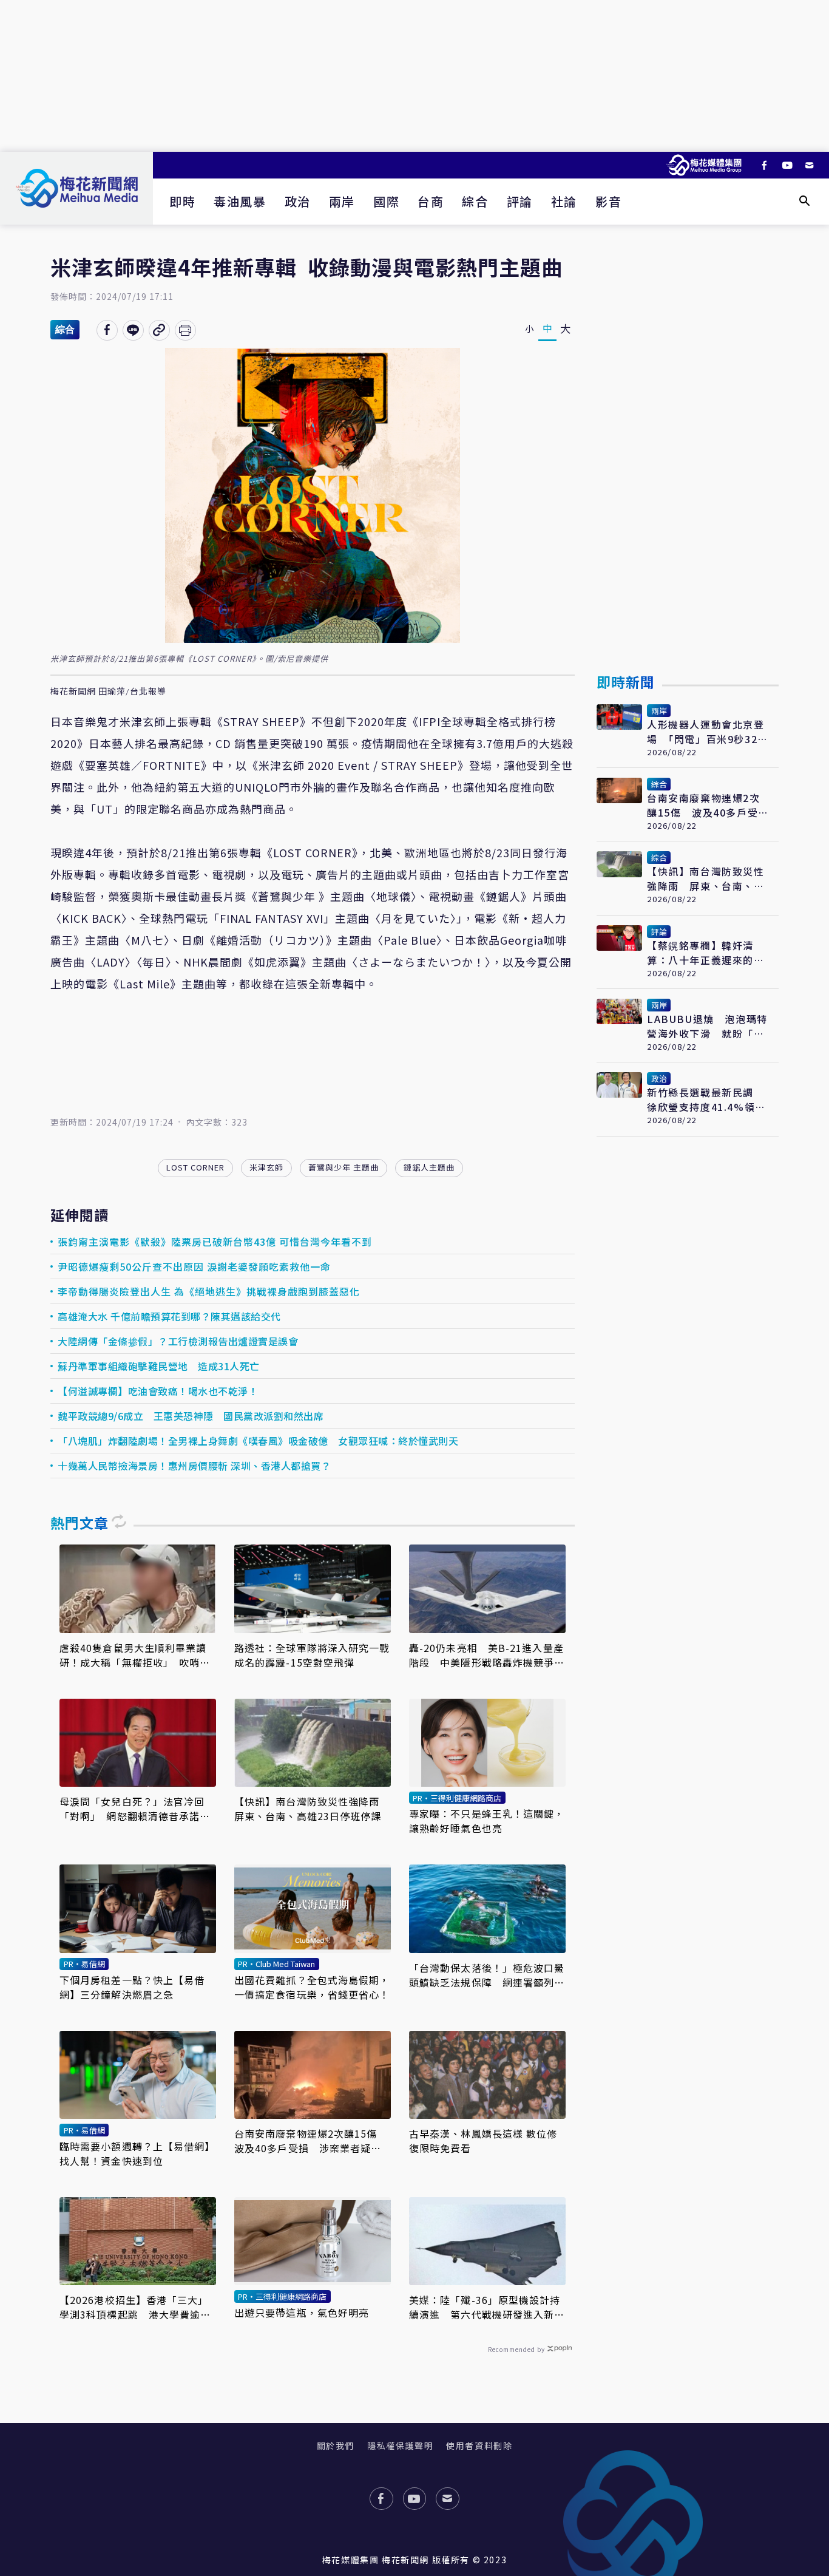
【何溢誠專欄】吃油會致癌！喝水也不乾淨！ (158, 1391)
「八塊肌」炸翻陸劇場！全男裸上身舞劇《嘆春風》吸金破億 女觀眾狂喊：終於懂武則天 (258, 1441)
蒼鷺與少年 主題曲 (343, 1167)
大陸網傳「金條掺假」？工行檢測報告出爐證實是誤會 (178, 1341)
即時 (182, 201)
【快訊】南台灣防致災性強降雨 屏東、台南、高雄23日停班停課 (312, 1809)
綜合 (475, 201)
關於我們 (336, 2445)
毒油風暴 (240, 201)
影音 (608, 201)
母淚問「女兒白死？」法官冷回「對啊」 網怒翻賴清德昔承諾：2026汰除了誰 (135, 1809)
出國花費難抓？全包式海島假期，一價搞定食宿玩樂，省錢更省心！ (312, 1987)
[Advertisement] (414, 76)
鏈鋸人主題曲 (429, 1167)
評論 (520, 201)
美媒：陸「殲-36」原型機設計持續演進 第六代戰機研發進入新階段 (487, 2307)
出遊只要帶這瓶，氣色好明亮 (302, 2313)
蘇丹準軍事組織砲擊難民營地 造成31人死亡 (159, 1366)
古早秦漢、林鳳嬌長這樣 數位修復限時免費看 (483, 2141)
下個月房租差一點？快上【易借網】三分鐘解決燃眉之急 (132, 1987)
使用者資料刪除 (479, 2445)
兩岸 (342, 201)
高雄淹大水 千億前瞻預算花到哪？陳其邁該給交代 (169, 1316)
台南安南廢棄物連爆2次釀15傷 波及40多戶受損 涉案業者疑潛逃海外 (311, 2141)
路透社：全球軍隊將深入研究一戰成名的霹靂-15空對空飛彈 (312, 1655)
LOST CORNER (195, 1167)
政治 (298, 201)
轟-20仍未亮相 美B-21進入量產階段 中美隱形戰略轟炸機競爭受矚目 (487, 1655)
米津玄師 (266, 1167)
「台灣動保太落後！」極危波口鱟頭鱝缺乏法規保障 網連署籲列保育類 (487, 1975)
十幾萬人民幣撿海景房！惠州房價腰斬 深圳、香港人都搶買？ (194, 1466)
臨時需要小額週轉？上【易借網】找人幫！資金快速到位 (137, 2153)
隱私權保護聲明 (400, 2445)
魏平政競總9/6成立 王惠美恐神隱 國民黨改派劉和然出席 (191, 1416)
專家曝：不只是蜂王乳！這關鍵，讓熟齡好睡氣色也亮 (487, 1821)
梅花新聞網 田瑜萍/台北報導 (108, 692)
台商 (431, 201)
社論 (564, 201)
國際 (386, 201)
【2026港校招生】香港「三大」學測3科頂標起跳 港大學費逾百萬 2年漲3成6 (135, 2307)
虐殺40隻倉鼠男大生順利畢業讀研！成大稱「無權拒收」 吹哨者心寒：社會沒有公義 (135, 1655)
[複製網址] (159, 330)
